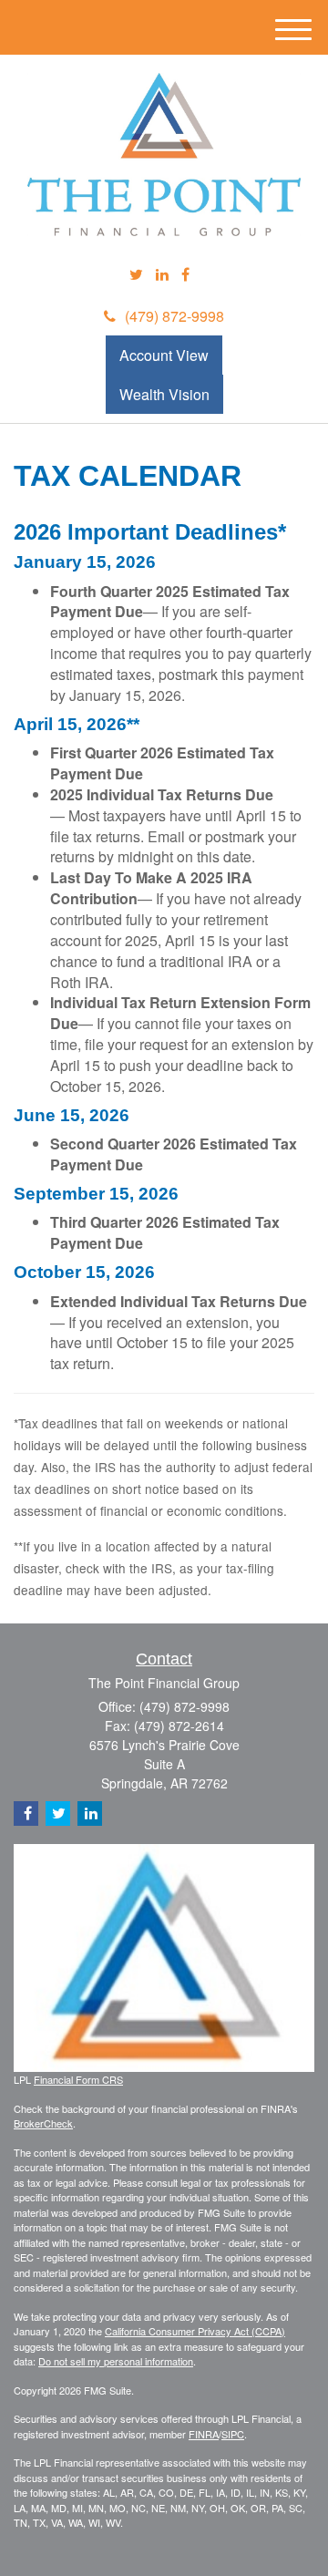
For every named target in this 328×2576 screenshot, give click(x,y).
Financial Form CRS (78, 2079)
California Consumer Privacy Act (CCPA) (195, 2331)
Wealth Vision (164, 394)
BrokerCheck (43, 2123)
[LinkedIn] (162, 275)
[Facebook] (185, 275)
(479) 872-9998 (174, 316)
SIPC (233, 2434)
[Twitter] (136, 275)
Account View (164, 355)
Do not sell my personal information (116, 2361)
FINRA (204, 2434)
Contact (164, 1659)
